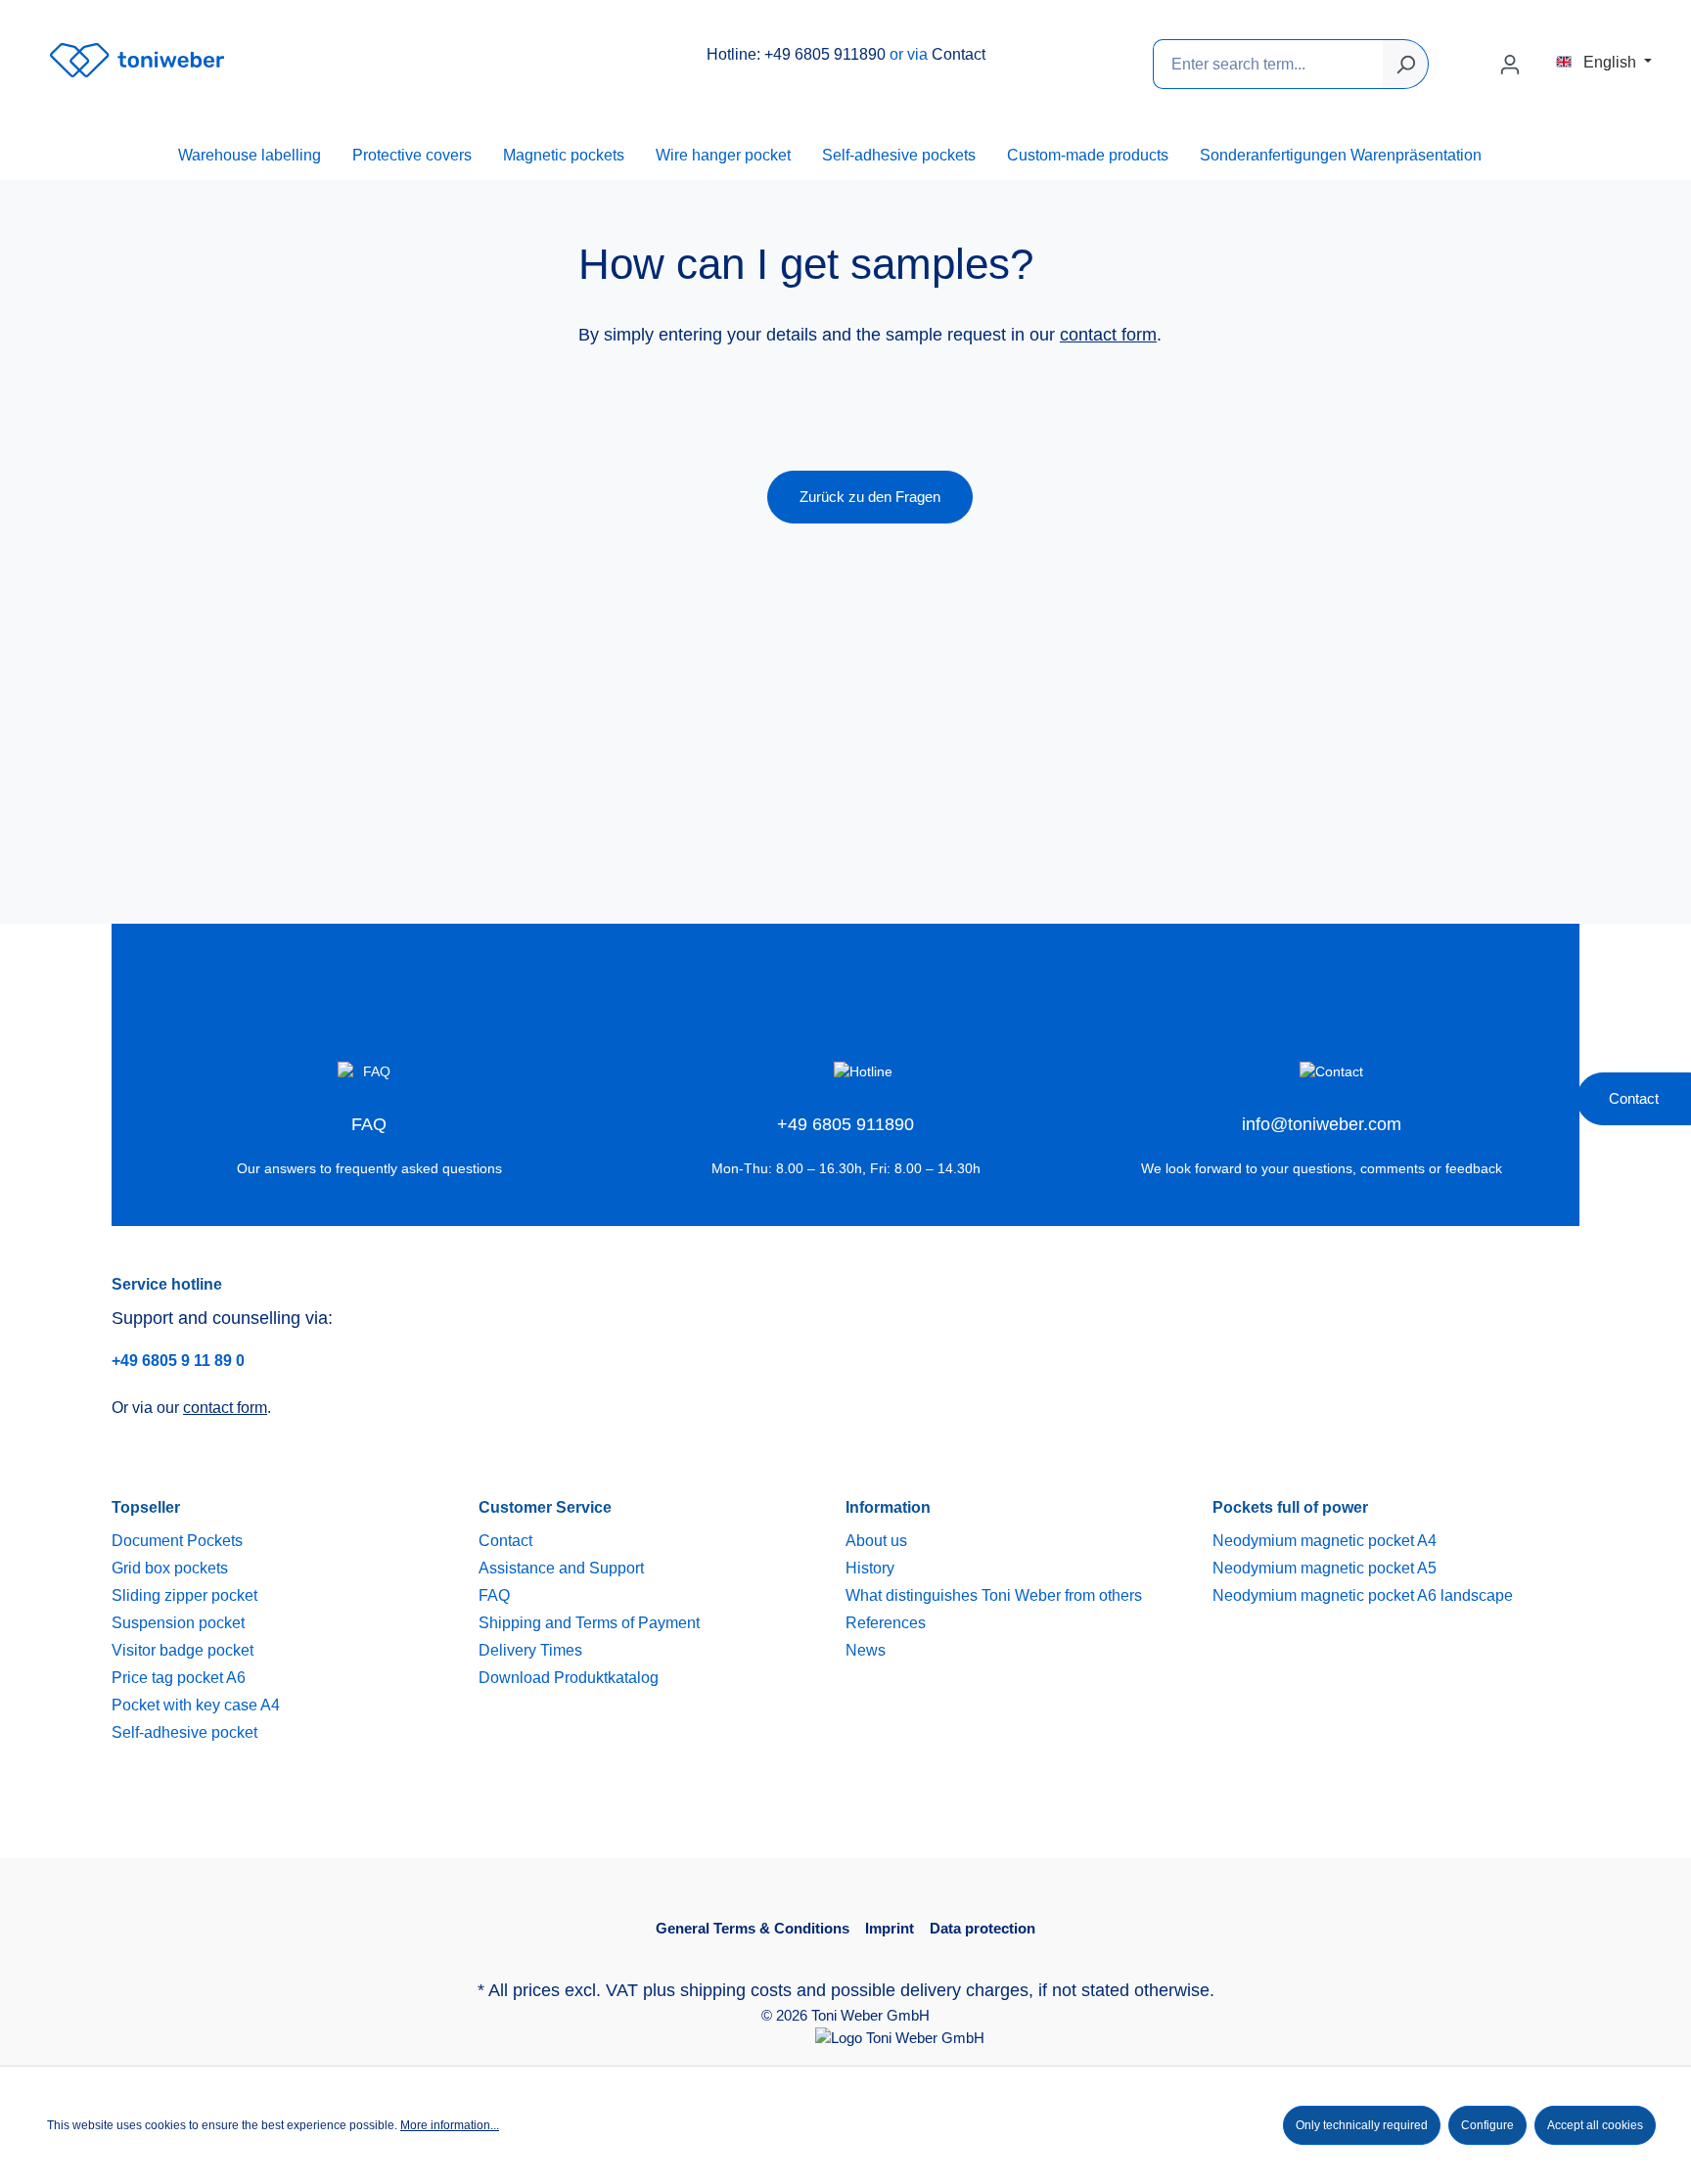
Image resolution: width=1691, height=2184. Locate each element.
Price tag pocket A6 (179, 1678)
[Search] (1406, 64)
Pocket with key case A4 (196, 1705)
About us (876, 1541)
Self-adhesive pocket (184, 1732)
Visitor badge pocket (183, 1650)
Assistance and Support (561, 1568)
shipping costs (736, 1990)
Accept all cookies (1595, 2125)
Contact (959, 54)
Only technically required (1362, 2125)
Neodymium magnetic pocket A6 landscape (1363, 1595)
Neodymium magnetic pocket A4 (1325, 1541)
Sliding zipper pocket (184, 1595)
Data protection (983, 1928)
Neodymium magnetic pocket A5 (1325, 1568)
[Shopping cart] (1544, 58)
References (886, 1623)
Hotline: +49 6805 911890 (796, 54)
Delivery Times (530, 1650)
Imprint (890, 1928)
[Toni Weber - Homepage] (137, 60)
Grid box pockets (170, 1568)
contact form (1108, 335)
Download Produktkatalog (569, 1678)
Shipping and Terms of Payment (589, 1623)
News (866, 1650)
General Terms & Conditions (753, 1928)
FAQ (494, 1595)
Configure (1487, 2125)
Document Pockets (177, 1541)
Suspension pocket (178, 1623)
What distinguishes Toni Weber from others (994, 1595)
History (870, 1568)
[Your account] (1510, 65)
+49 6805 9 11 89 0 (178, 1361)
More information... (450, 2125)
